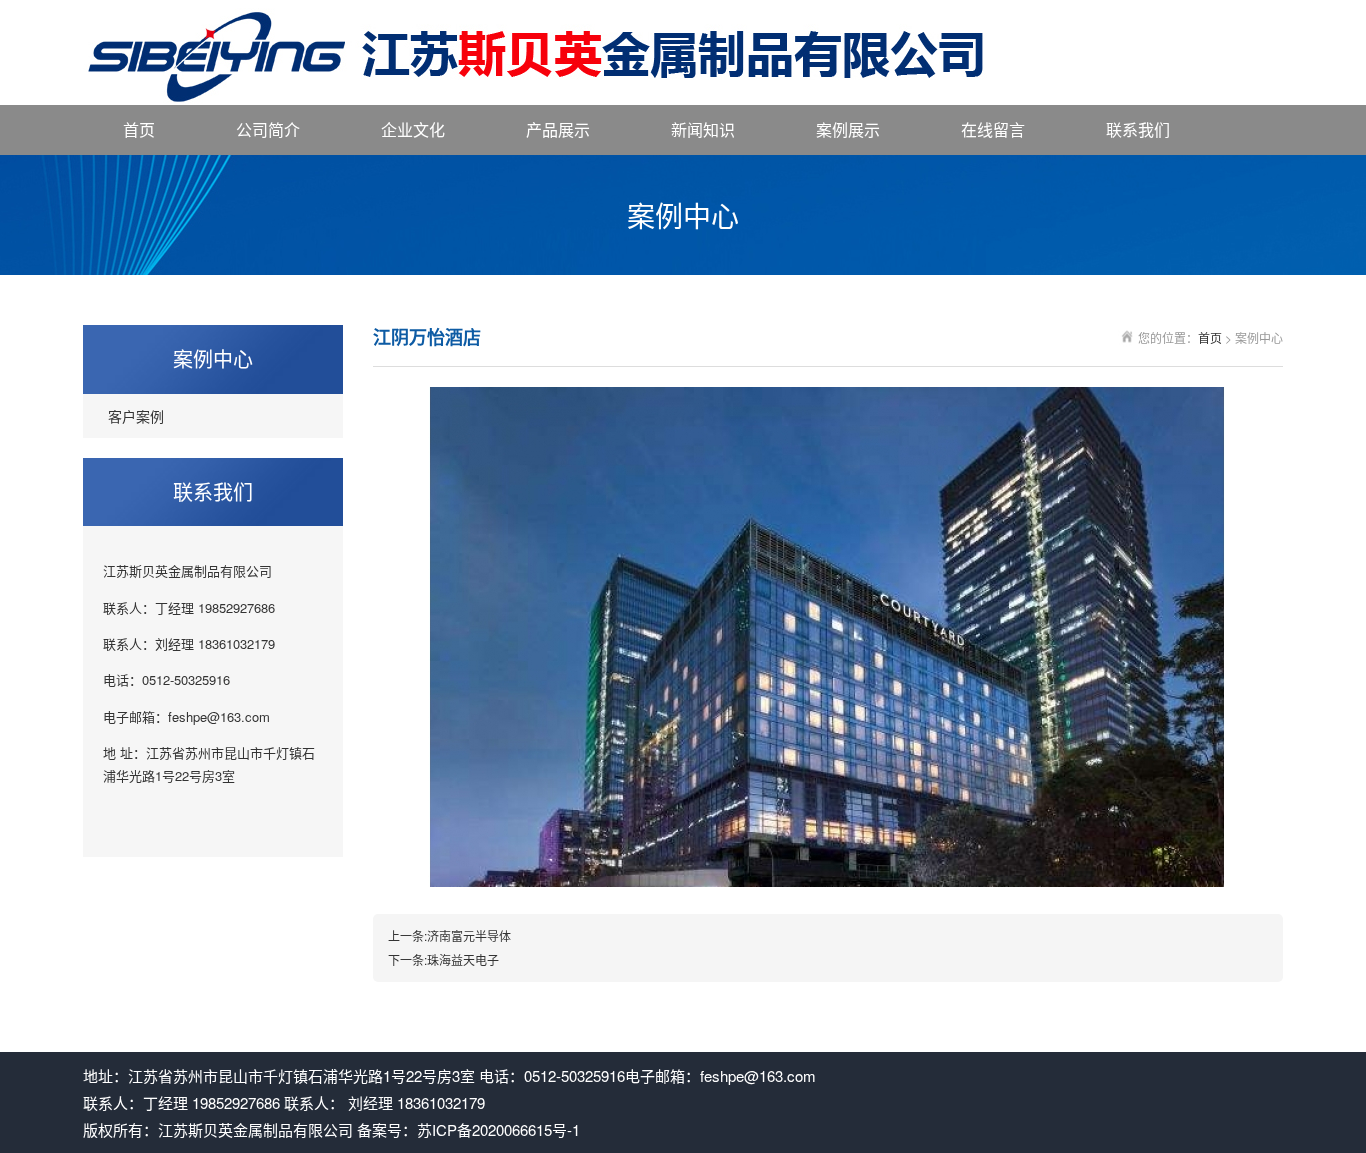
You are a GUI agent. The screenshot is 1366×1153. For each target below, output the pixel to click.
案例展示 (848, 129)
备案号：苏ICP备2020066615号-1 (468, 1129)
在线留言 (993, 129)
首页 (139, 129)
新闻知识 (703, 129)
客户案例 (136, 416)
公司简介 (268, 129)
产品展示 (558, 129)
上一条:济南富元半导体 (449, 935)
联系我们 (1138, 129)
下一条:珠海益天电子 (443, 959)
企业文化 (413, 129)
